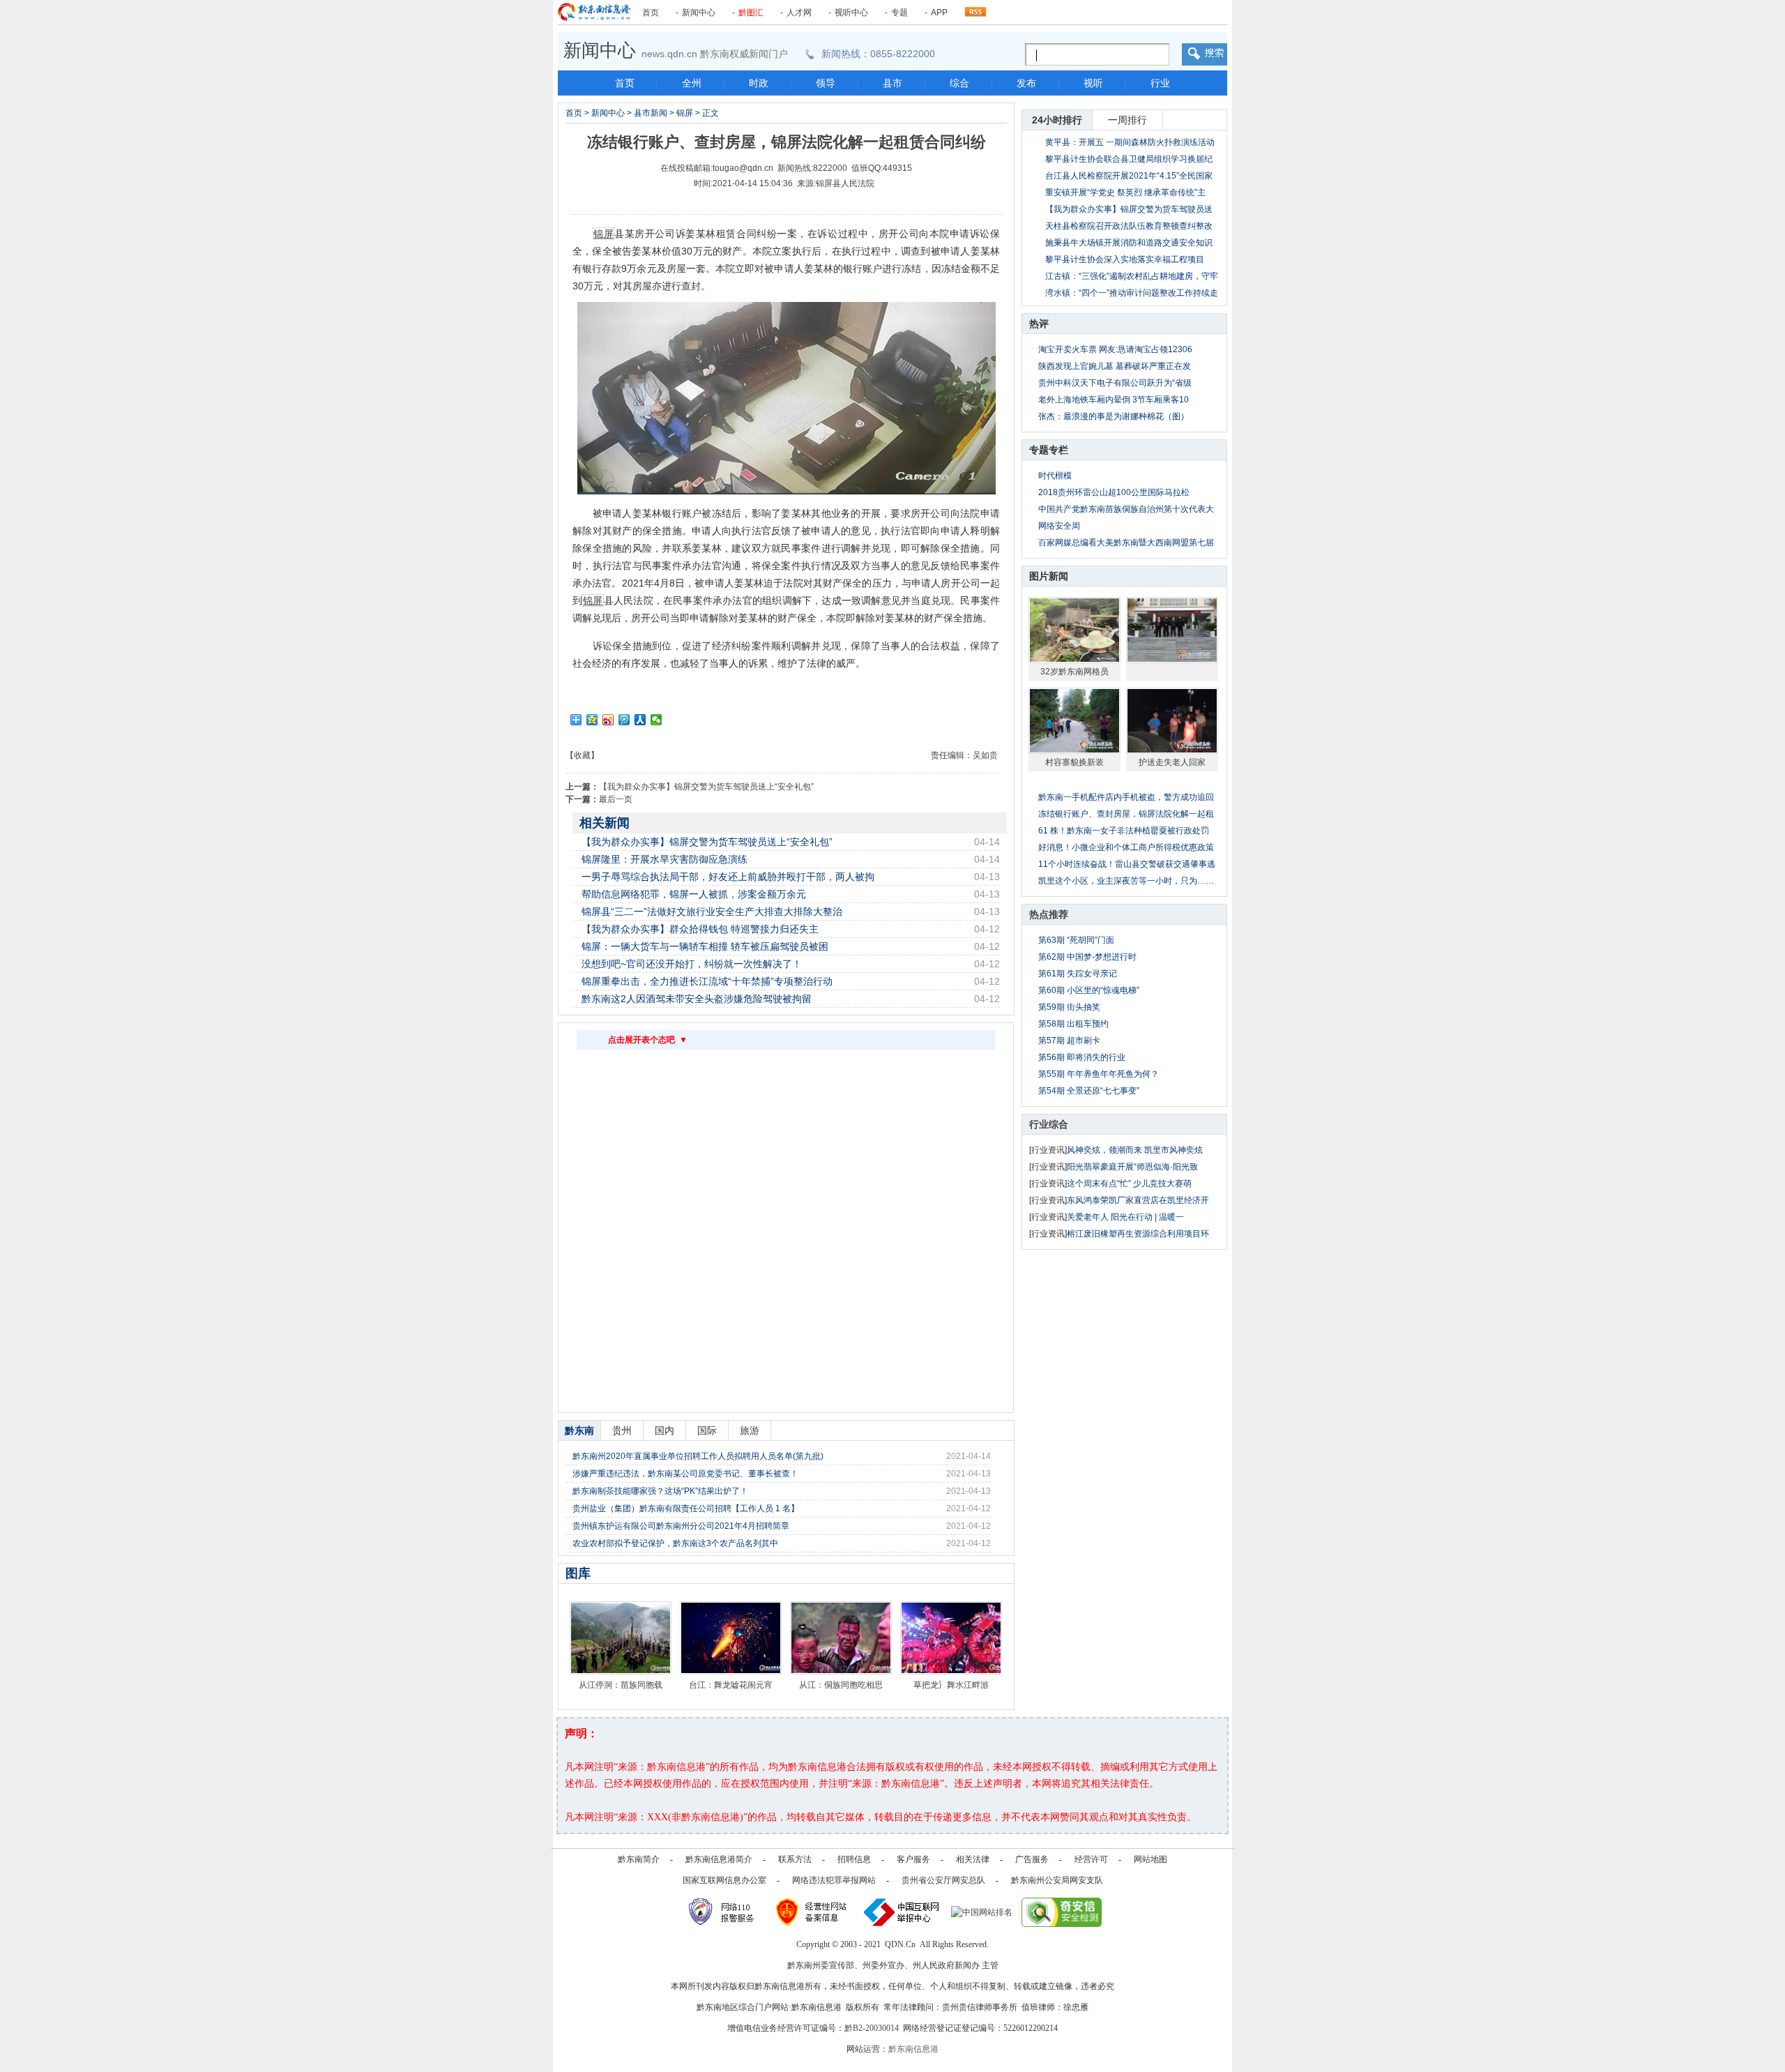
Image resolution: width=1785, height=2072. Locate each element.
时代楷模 (1055, 476)
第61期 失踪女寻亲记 (1078, 974)
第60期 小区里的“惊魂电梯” (1089, 990)
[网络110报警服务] (723, 1912)
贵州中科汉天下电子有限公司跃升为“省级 (1115, 383)
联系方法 (795, 1859)
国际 (707, 1430)
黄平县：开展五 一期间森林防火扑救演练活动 (1130, 142)
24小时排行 (1057, 120)
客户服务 (913, 1859)
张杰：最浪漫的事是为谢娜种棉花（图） (1114, 416)
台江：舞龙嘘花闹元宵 (731, 1685)
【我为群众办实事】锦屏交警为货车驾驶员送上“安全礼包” (706, 787)
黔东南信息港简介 (719, 1859)
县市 (892, 83)
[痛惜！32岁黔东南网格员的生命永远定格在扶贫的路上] (1074, 630)
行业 (1160, 83)
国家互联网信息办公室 (724, 1880)
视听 (1093, 83)
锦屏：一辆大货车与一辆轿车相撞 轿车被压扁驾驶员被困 (705, 946)
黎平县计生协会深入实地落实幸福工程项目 (1125, 259)
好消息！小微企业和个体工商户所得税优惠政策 (1126, 847)
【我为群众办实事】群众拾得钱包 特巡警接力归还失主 (700, 929)
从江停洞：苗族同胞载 (621, 1685)
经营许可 (1091, 1859)
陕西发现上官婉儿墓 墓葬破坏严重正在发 (1115, 366)
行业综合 (1049, 1124)
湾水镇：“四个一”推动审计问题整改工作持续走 (1132, 293)
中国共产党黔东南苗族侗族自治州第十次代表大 (1126, 509)
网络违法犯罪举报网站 (834, 1880)
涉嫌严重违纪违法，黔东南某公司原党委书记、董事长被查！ (685, 1474)
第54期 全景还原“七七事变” (1089, 1091)
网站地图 (1150, 1859)
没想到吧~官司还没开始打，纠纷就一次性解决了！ (692, 964)
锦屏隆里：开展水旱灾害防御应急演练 (664, 859)
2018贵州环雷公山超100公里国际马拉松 (1114, 492)
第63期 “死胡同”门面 (1076, 940)
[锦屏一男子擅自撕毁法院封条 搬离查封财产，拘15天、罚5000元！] (1172, 630)
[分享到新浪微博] (608, 720)
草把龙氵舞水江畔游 (951, 1685)
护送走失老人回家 (1172, 762)
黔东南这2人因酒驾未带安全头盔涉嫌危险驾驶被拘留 (697, 999)
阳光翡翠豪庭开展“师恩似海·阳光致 (1132, 1167)
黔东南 (579, 1430)
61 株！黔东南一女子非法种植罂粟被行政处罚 (1124, 831)
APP (939, 13)
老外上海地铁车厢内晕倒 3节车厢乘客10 (1114, 400)
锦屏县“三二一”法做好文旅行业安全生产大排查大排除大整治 (712, 912)
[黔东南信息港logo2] (594, 12)
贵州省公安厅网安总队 (943, 1880)
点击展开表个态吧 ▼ (648, 1040)
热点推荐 (1049, 914)
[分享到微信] (656, 720)
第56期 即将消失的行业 (1082, 1057)
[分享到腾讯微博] (624, 720)
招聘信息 (854, 1859)
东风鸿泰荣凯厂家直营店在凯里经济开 (1138, 1200)
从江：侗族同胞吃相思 (841, 1685)
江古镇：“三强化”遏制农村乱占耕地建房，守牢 (1132, 276)
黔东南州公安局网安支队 (1057, 1880)
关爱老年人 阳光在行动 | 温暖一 (1125, 1217)
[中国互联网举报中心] (902, 1912)
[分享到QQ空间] (592, 720)
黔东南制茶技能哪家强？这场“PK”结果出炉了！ (660, 1491)
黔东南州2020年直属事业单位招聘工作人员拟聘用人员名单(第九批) (698, 1456)
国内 (664, 1430)
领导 (826, 83)
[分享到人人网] (640, 720)
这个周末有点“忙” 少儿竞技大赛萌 (1129, 1184)
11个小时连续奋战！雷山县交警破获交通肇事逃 (1127, 864)
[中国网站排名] (982, 1912)
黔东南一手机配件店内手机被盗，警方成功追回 (1126, 797)
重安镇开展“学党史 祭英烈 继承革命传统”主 (1125, 192)
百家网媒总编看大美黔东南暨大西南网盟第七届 (1126, 543)
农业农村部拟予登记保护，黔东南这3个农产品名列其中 (675, 1543)
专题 (899, 13)
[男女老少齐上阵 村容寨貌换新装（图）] (1074, 720)
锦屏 (685, 113)
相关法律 (973, 1859)
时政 (759, 83)
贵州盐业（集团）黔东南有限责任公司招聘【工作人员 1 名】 (686, 1508)
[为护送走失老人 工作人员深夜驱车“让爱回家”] (1172, 720)
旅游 (750, 1430)
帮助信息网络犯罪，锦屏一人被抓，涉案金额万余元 (694, 894)
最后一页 (616, 799)
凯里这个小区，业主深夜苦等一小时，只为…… (1126, 881)
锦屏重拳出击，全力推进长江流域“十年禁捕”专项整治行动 (707, 981)
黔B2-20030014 (872, 2028)
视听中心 (851, 13)
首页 (651, 13)
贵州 (622, 1430)
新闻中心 (699, 13)
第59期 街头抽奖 (1069, 1007)
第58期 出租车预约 (1073, 1024)
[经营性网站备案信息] (813, 1912)
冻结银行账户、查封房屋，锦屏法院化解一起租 (1126, 814)
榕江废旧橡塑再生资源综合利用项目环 (1138, 1234)
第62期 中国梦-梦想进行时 (1087, 957)
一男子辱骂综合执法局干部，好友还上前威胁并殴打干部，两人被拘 (728, 877)
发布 (1026, 83)
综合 (959, 83)
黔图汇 (751, 13)
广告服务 (1032, 1859)
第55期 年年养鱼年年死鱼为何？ (1099, 1074)
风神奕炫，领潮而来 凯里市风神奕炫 (1135, 1150)
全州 (692, 83)
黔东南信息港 (913, 2049)
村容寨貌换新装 (1074, 762)
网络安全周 (1059, 526)
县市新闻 (651, 113)
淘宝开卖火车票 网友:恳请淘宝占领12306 (1115, 349)
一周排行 (1127, 120)
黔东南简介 (639, 1859)
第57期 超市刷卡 (1069, 1041)
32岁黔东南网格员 (1074, 672)
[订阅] (975, 8)
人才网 (799, 13)
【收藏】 (582, 755)
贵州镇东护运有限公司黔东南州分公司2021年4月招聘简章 (681, 1526)
